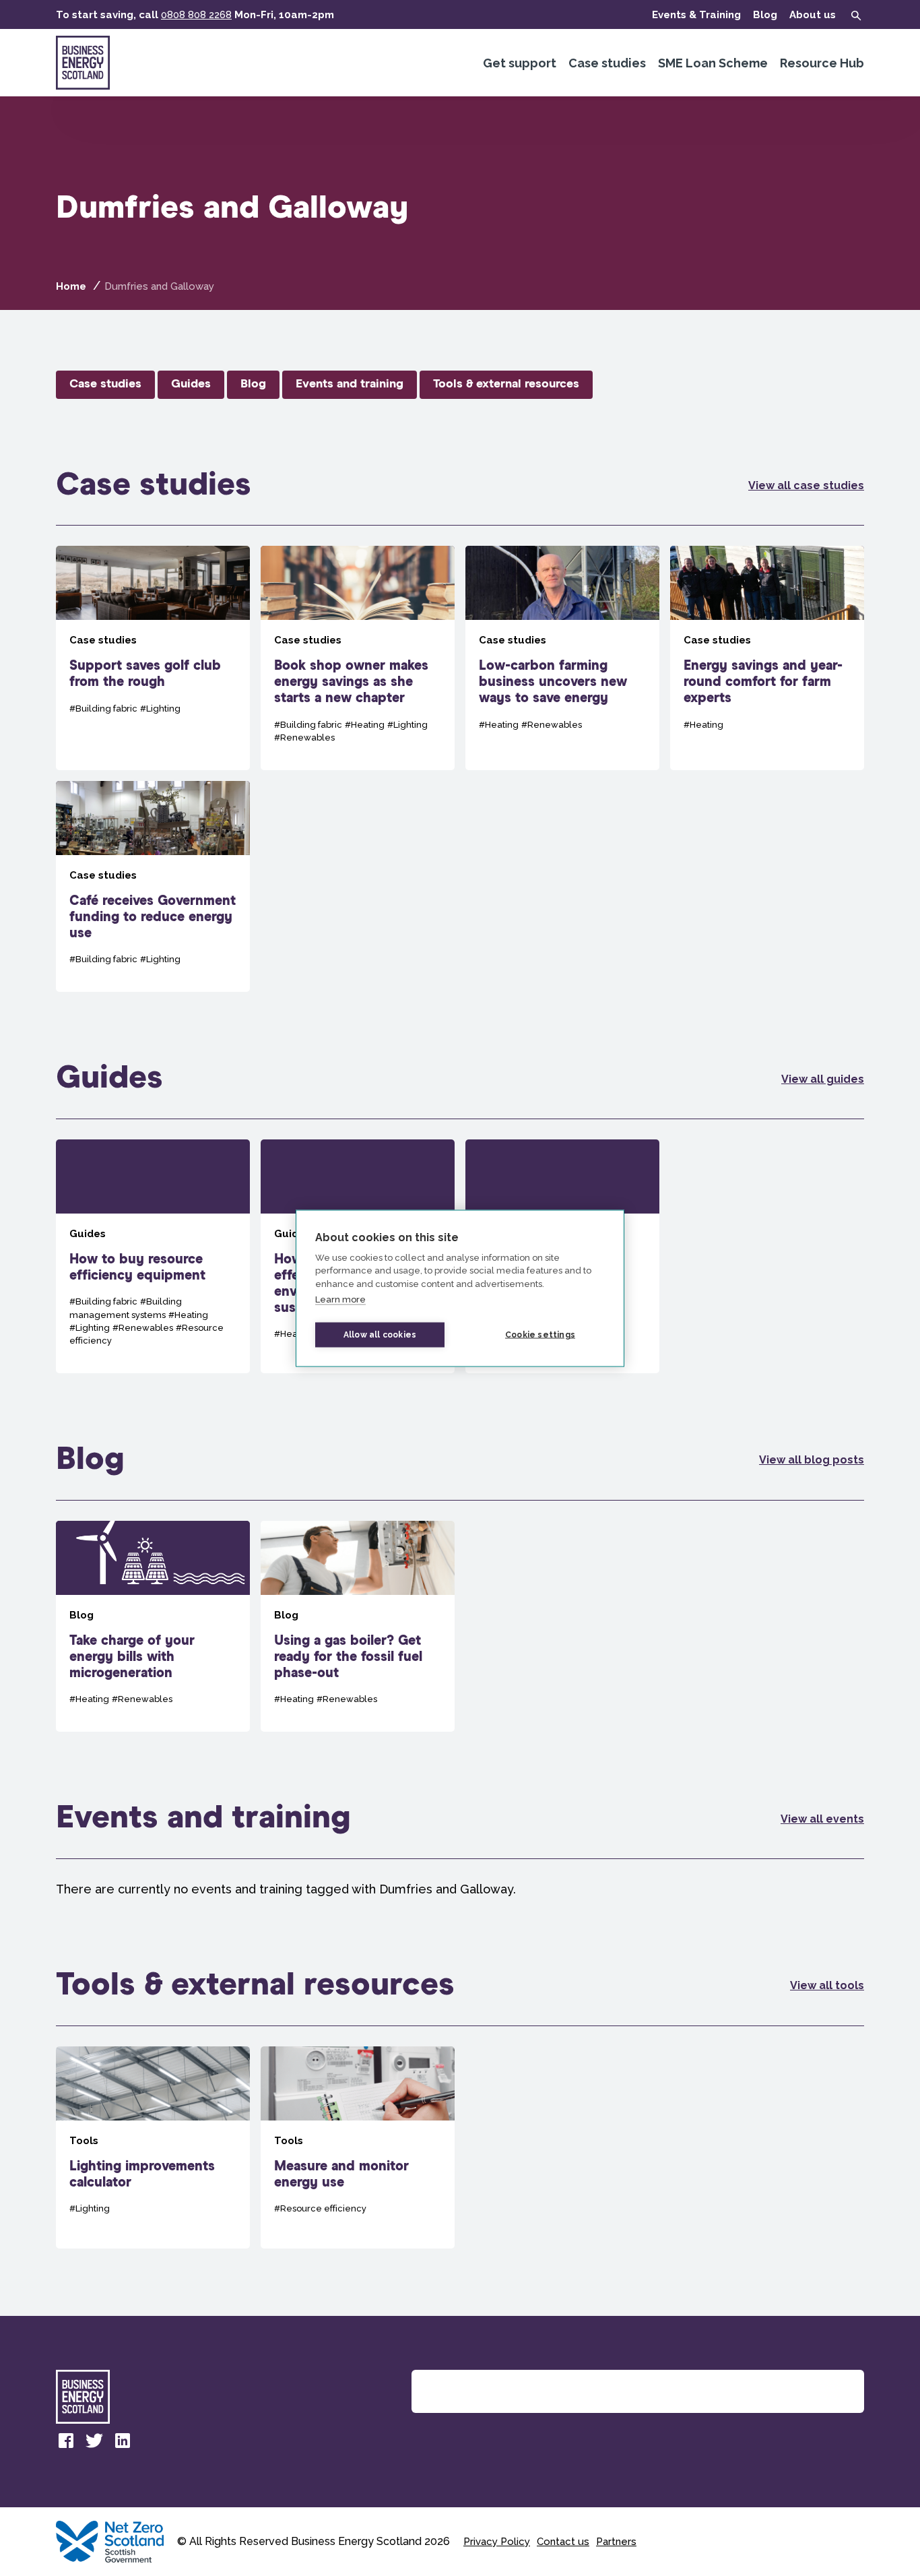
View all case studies (806, 485)
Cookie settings (540, 1335)
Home (71, 286)
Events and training (350, 384)
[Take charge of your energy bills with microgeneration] (153, 1627)
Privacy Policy (497, 2542)
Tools (84, 2141)
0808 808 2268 (196, 15)
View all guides (823, 1079)
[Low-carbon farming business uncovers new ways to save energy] (562, 658)
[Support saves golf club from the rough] (153, 658)
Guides (191, 384)
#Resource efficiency (320, 2208)
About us (813, 15)
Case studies (607, 63)
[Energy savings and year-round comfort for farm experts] (767, 658)
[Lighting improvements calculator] (153, 2147)
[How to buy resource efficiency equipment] (153, 1256)
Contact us (563, 2542)
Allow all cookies (380, 1335)
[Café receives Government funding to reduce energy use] (153, 887)
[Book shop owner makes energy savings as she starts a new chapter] (358, 658)
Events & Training (696, 15)
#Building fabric (103, 709)
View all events (822, 1819)
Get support (520, 63)
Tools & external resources (506, 384)
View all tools (827, 1985)
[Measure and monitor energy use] (358, 2147)
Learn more (340, 1299)
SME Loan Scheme (713, 63)
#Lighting (160, 709)
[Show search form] (856, 15)
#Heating (365, 725)
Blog (765, 15)
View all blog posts (812, 1460)
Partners (616, 2542)
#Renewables (304, 737)
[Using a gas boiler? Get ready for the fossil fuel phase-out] (358, 1627)
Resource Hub (822, 63)
